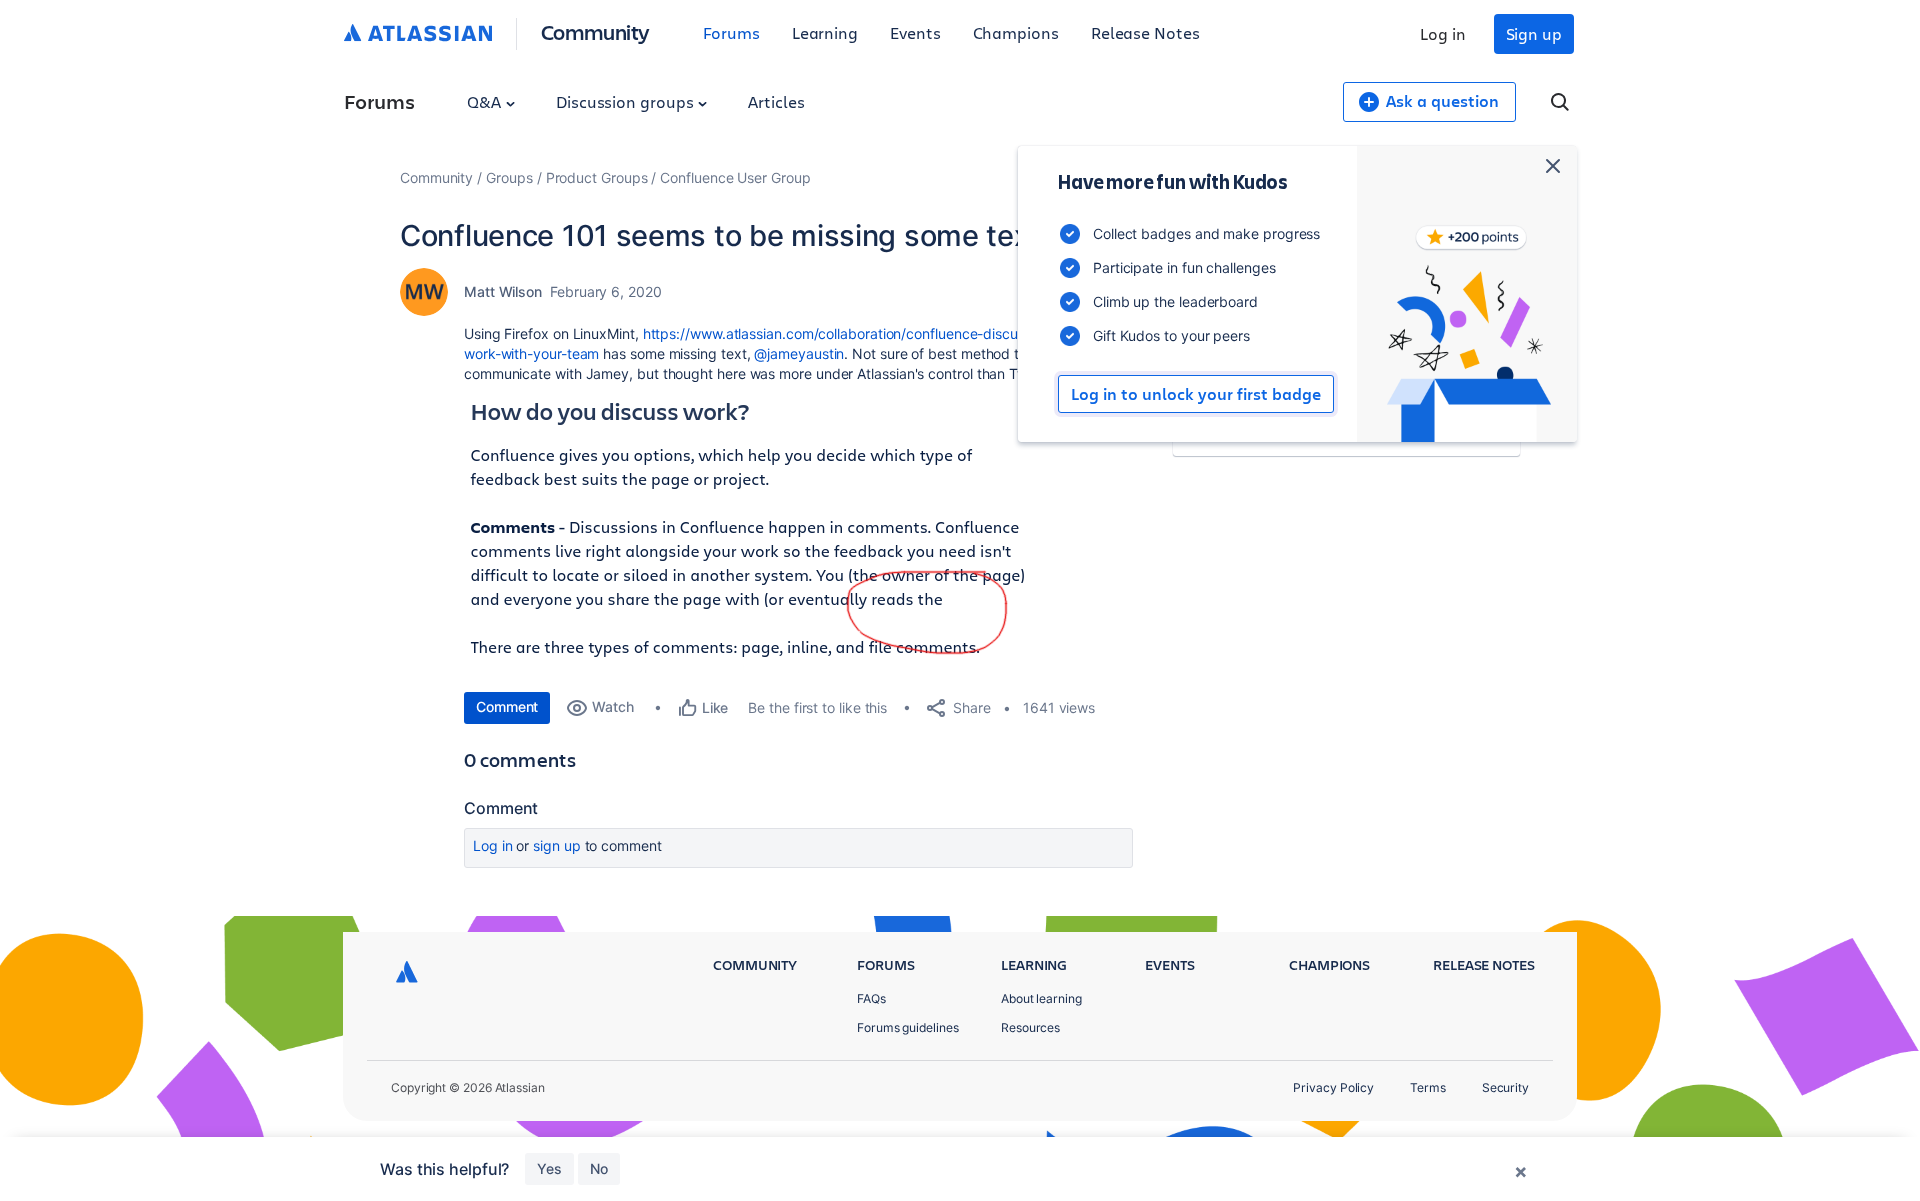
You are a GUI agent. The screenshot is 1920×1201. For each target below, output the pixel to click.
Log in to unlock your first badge (1196, 394)
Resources (1030, 1027)
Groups (509, 177)
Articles (776, 101)
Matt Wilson (503, 291)
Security (1505, 1087)
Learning (825, 32)
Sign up (1534, 33)
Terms (1428, 1087)
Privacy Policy (1333, 1087)
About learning (1041, 998)
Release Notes (1145, 32)
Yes (549, 1168)
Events (915, 32)
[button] (753, 533)
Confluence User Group (735, 177)
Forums (731, 32)
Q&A (486, 101)
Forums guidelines (908, 1027)
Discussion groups (627, 101)
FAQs (871, 998)
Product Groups (597, 177)
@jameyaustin (799, 353)
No (599, 1168)
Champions (1016, 32)
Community (595, 31)
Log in (1443, 33)
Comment (507, 706)
